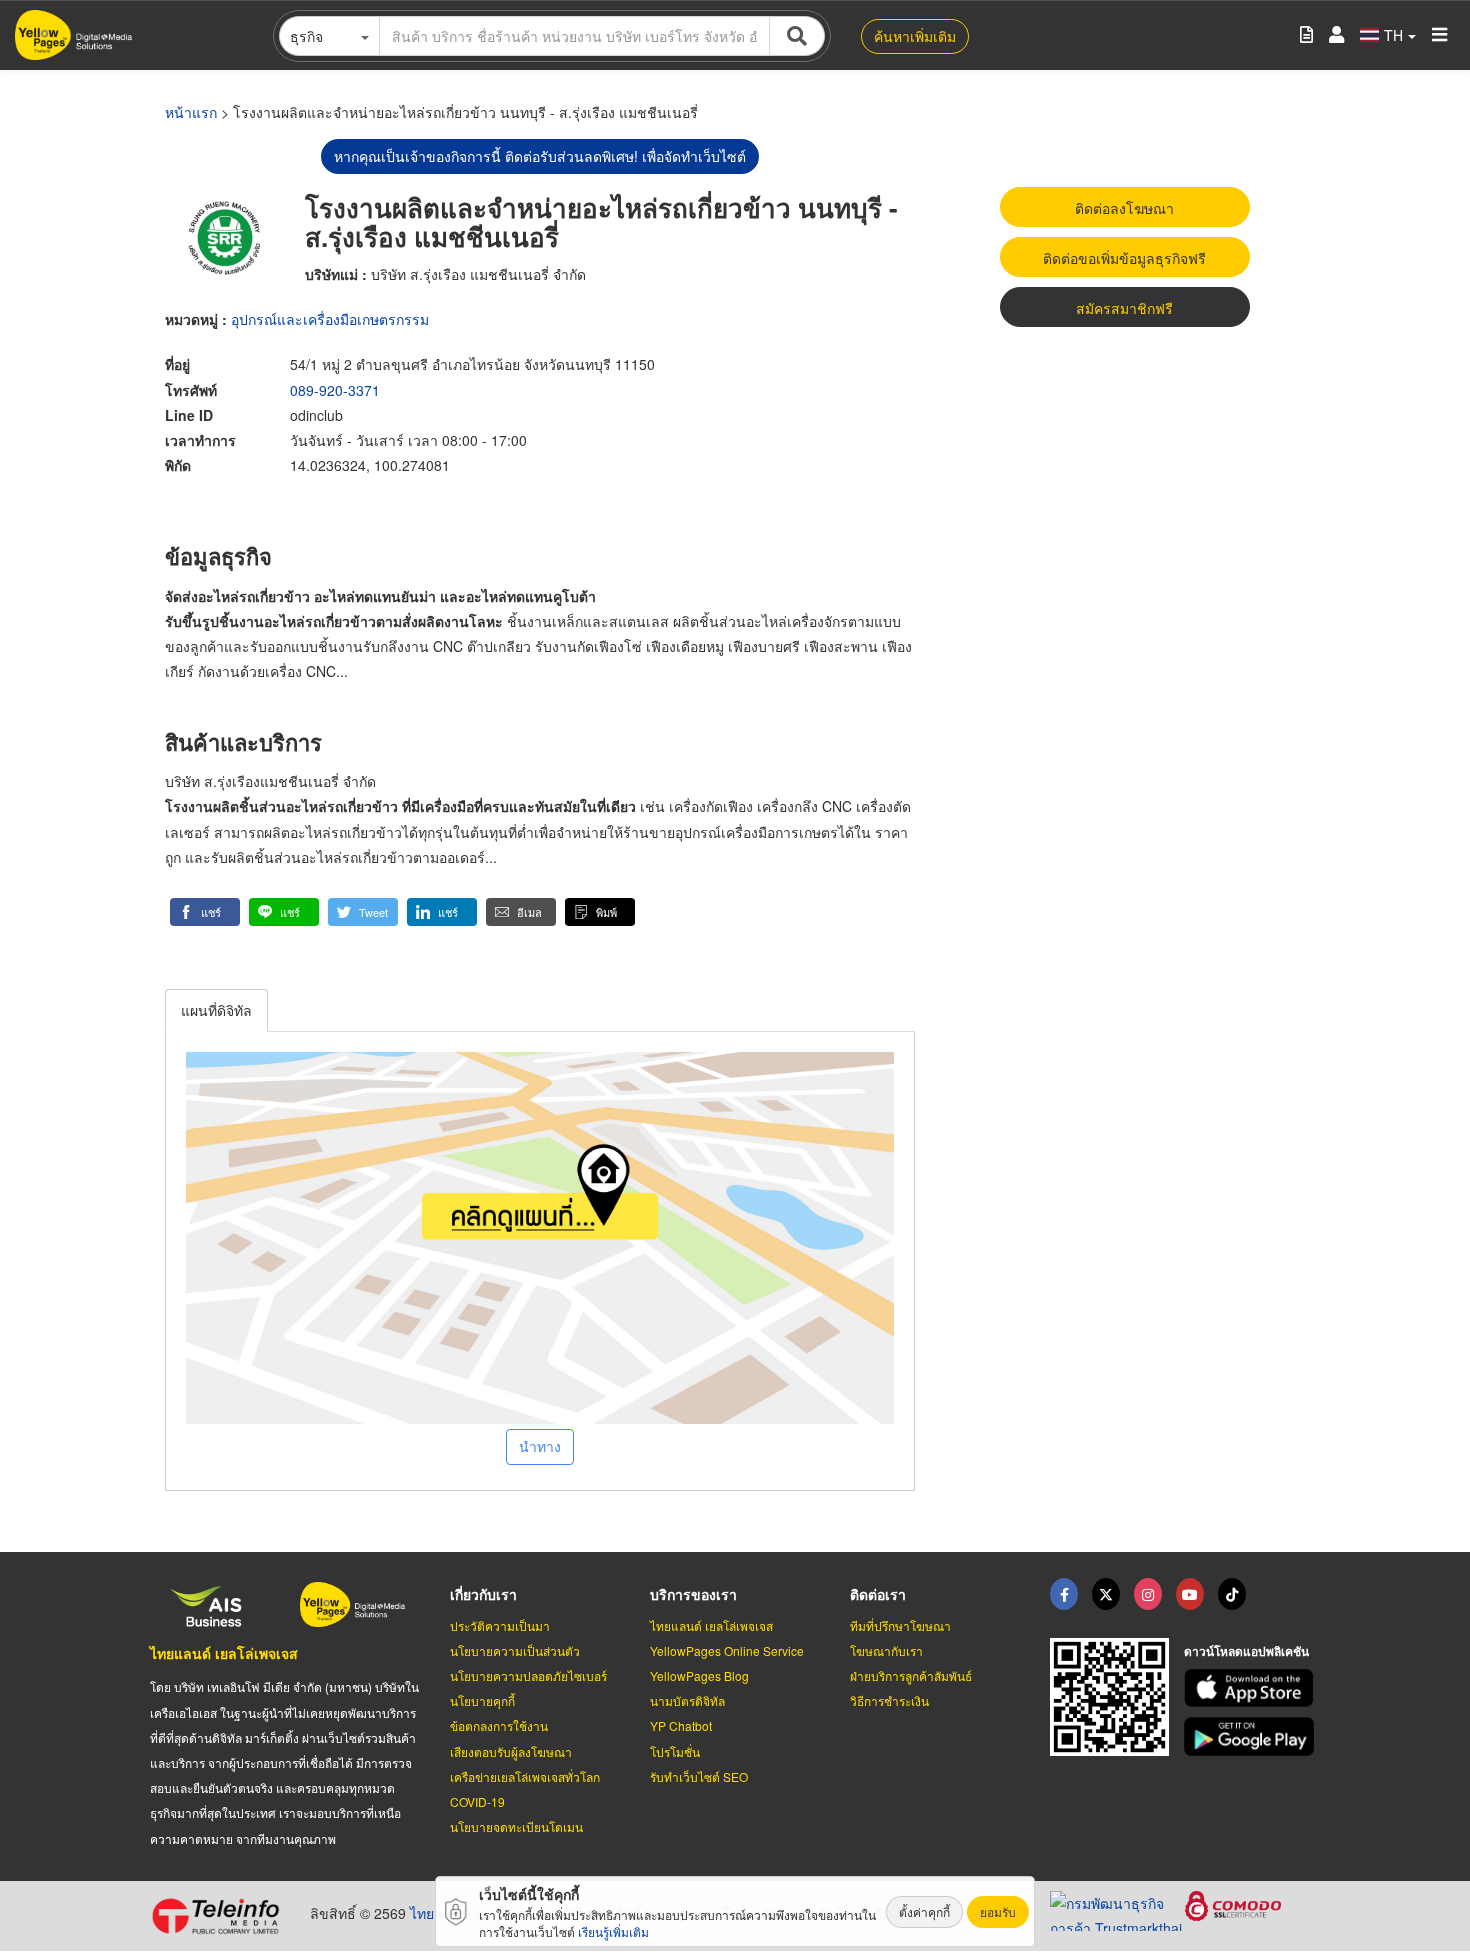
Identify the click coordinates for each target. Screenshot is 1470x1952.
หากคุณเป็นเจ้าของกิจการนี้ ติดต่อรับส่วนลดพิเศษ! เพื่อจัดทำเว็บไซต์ (540, 156)
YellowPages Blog (699, 1675)
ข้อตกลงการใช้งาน (499, 1725)
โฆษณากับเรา (886, 1650)
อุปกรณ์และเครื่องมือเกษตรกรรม (330, 319)
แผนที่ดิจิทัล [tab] (216, 1010)
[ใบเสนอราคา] (1306, 35)
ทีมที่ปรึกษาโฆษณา (900, 1625)
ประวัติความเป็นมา (500, 1625)
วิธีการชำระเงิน (889, 1700)
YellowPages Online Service (727, 1650)
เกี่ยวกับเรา (483, 1594)
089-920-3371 (335, 390)
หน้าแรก (191, 112)
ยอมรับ (998, 1911)
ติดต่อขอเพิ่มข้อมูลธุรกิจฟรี (1124, 258)
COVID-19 (477, 1801)
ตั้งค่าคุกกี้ (924, 1911)
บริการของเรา (693, 1594)
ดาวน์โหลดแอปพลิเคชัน (1246, 1651)
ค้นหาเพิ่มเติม (915, 36)
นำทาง (540, 1446)
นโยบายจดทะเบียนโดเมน (516, 1826)
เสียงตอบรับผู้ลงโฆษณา (511, 1751)
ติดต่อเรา (878, 1594)
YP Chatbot (681, 1725)
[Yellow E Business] (1064, 1594)
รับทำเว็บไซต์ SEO (699, 1776)
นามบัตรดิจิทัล (687, 1700)
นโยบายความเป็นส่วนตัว (515, 1650)
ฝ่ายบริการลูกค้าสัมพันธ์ (911, 1675)
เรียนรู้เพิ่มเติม (613, 1931)
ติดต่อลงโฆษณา (1124, 208)
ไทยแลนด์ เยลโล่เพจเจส (224, 1653)
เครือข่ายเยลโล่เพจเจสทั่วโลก (525, 1776)
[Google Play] (1252, 1736)
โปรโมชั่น (675, 1751)
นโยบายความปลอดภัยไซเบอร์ (528, 1675)
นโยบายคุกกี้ (482, 1700)
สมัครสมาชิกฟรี (1124, 308)
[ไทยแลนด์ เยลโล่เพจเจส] (1106, 1594)
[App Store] (1252, 1688)
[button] (205, 912)
